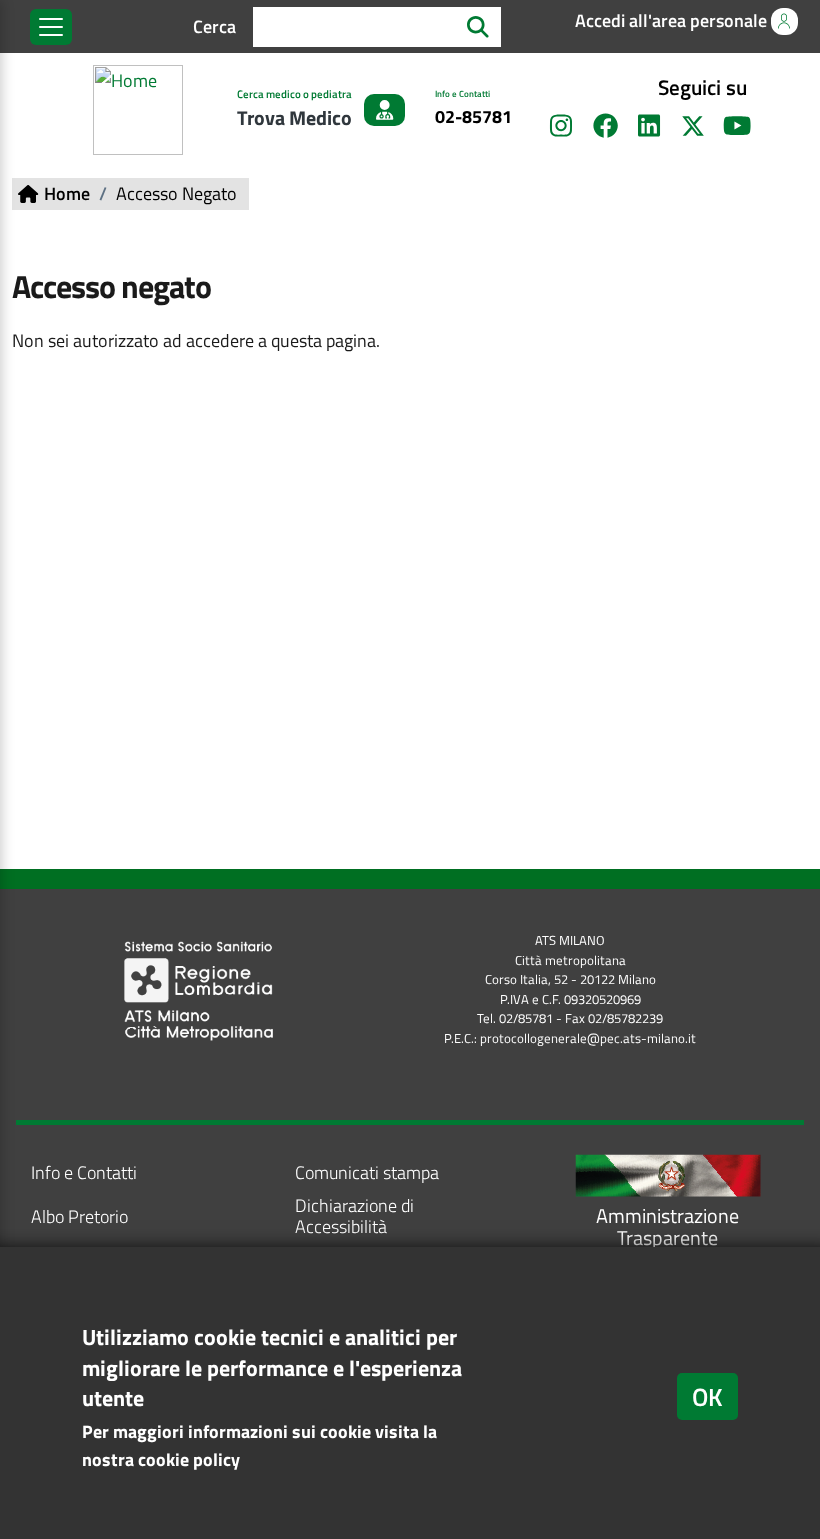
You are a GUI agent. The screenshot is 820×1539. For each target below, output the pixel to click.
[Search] (478, 26)
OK (707, 1396)
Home (67, 193)
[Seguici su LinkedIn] (649, 126)
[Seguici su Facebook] (605, 126)
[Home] (142, 110)
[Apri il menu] (51, 27)
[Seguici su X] (693, 126)
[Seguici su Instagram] (561, 126)
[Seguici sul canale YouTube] (737, 126)
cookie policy (189, 1459)
